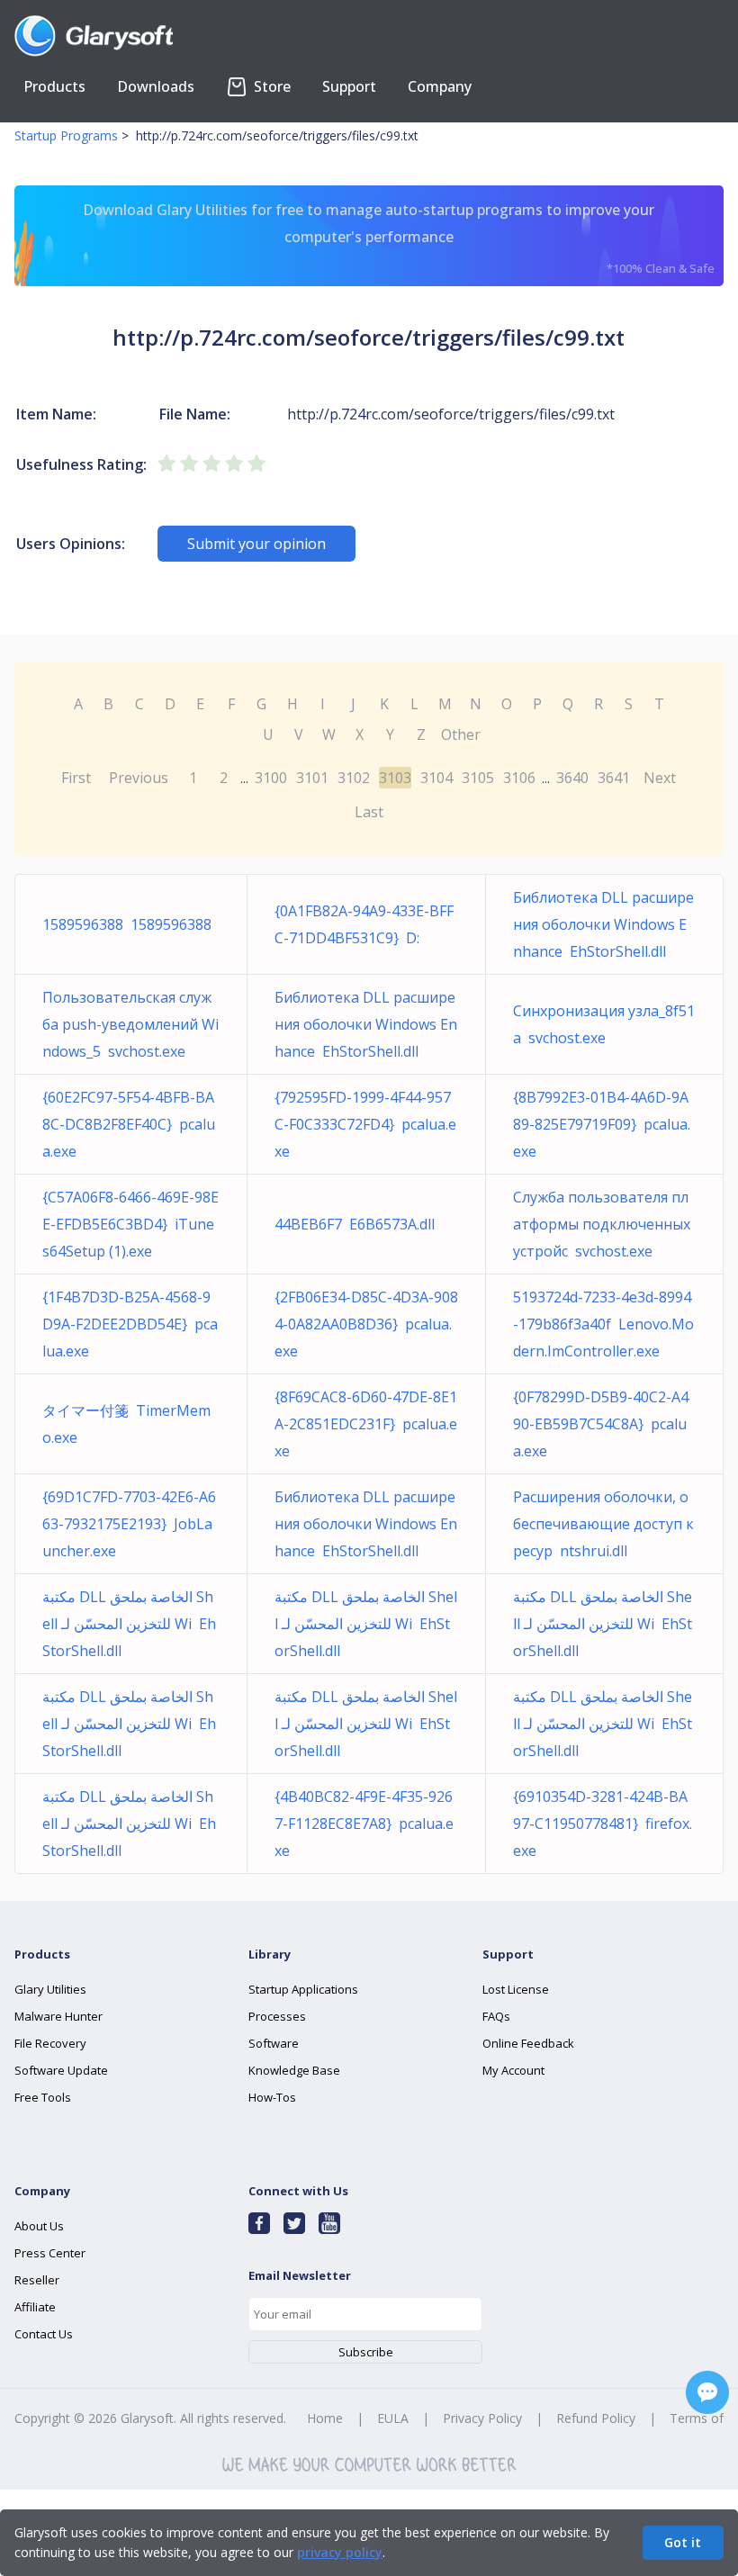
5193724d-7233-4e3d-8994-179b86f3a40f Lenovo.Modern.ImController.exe (603, 1324)
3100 (271, 778)
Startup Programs (66, 135)
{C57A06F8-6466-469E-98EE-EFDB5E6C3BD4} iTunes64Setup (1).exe (130, 1224)
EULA (393, 2418)
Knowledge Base (294, 2070)
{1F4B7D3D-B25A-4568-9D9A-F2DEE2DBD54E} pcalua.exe (130, 1324)
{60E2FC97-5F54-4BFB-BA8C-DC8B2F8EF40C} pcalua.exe (129, 1124)
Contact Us (44, 2334)
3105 (478, 778)
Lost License (516, 1989)
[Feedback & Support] (707, 2392)
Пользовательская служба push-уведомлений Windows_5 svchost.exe (130, 1024)
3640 (572, 778)
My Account (513, 2070)
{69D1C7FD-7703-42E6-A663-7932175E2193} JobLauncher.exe (129, 1524)
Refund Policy (596, 2418)
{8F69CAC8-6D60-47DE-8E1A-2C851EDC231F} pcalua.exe (366, 1424)
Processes (277, 2016)
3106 (519, 778)
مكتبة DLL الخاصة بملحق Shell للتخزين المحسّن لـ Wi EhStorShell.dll (129, 1624)
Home (325, 2418)
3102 (354, 778)
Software (274, 2043)
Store (270, 86)
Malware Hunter (58, 2016)
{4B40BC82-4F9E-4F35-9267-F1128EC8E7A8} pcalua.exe (364, 1824)
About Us (39, 2226)
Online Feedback (528, 2043)
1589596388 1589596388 (127, 924)
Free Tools (43, 2097)
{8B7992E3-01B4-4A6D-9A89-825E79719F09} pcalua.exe (602, 1124)
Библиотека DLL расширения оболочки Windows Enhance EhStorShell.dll (603, 924)
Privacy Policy (482, 2418)
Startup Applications (303, 1989)
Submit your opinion (256, 544)
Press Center (50, 2253)
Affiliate (35, 2307)
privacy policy (340, 2552)
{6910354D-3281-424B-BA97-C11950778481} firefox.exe (603, 1824)
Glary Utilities (50, 1989)
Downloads (156, 86)
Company (440, 86)
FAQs (496, 2016)
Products (54, 86)
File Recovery (50, 2043)
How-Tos (272, 2097)
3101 (312, 778)
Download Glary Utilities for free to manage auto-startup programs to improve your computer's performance (398, 238)
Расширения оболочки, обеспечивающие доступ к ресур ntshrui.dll (603, 1524)
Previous (139, 778)
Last (369, 812)
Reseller (37, 2280)
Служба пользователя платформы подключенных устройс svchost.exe (602, 1224)
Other (461, 734)
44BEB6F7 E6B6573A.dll (355, 1224)
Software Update (61, 2070)
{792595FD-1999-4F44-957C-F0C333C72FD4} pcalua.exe (365, 1124)
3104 (436, 778)
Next (660, 778)
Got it (683, 2542)
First (76, 778)
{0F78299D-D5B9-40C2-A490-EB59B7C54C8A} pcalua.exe (601, 1424)
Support (349, 86)
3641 (614, 778)
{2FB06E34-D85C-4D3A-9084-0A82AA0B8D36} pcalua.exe (366, 1324)
